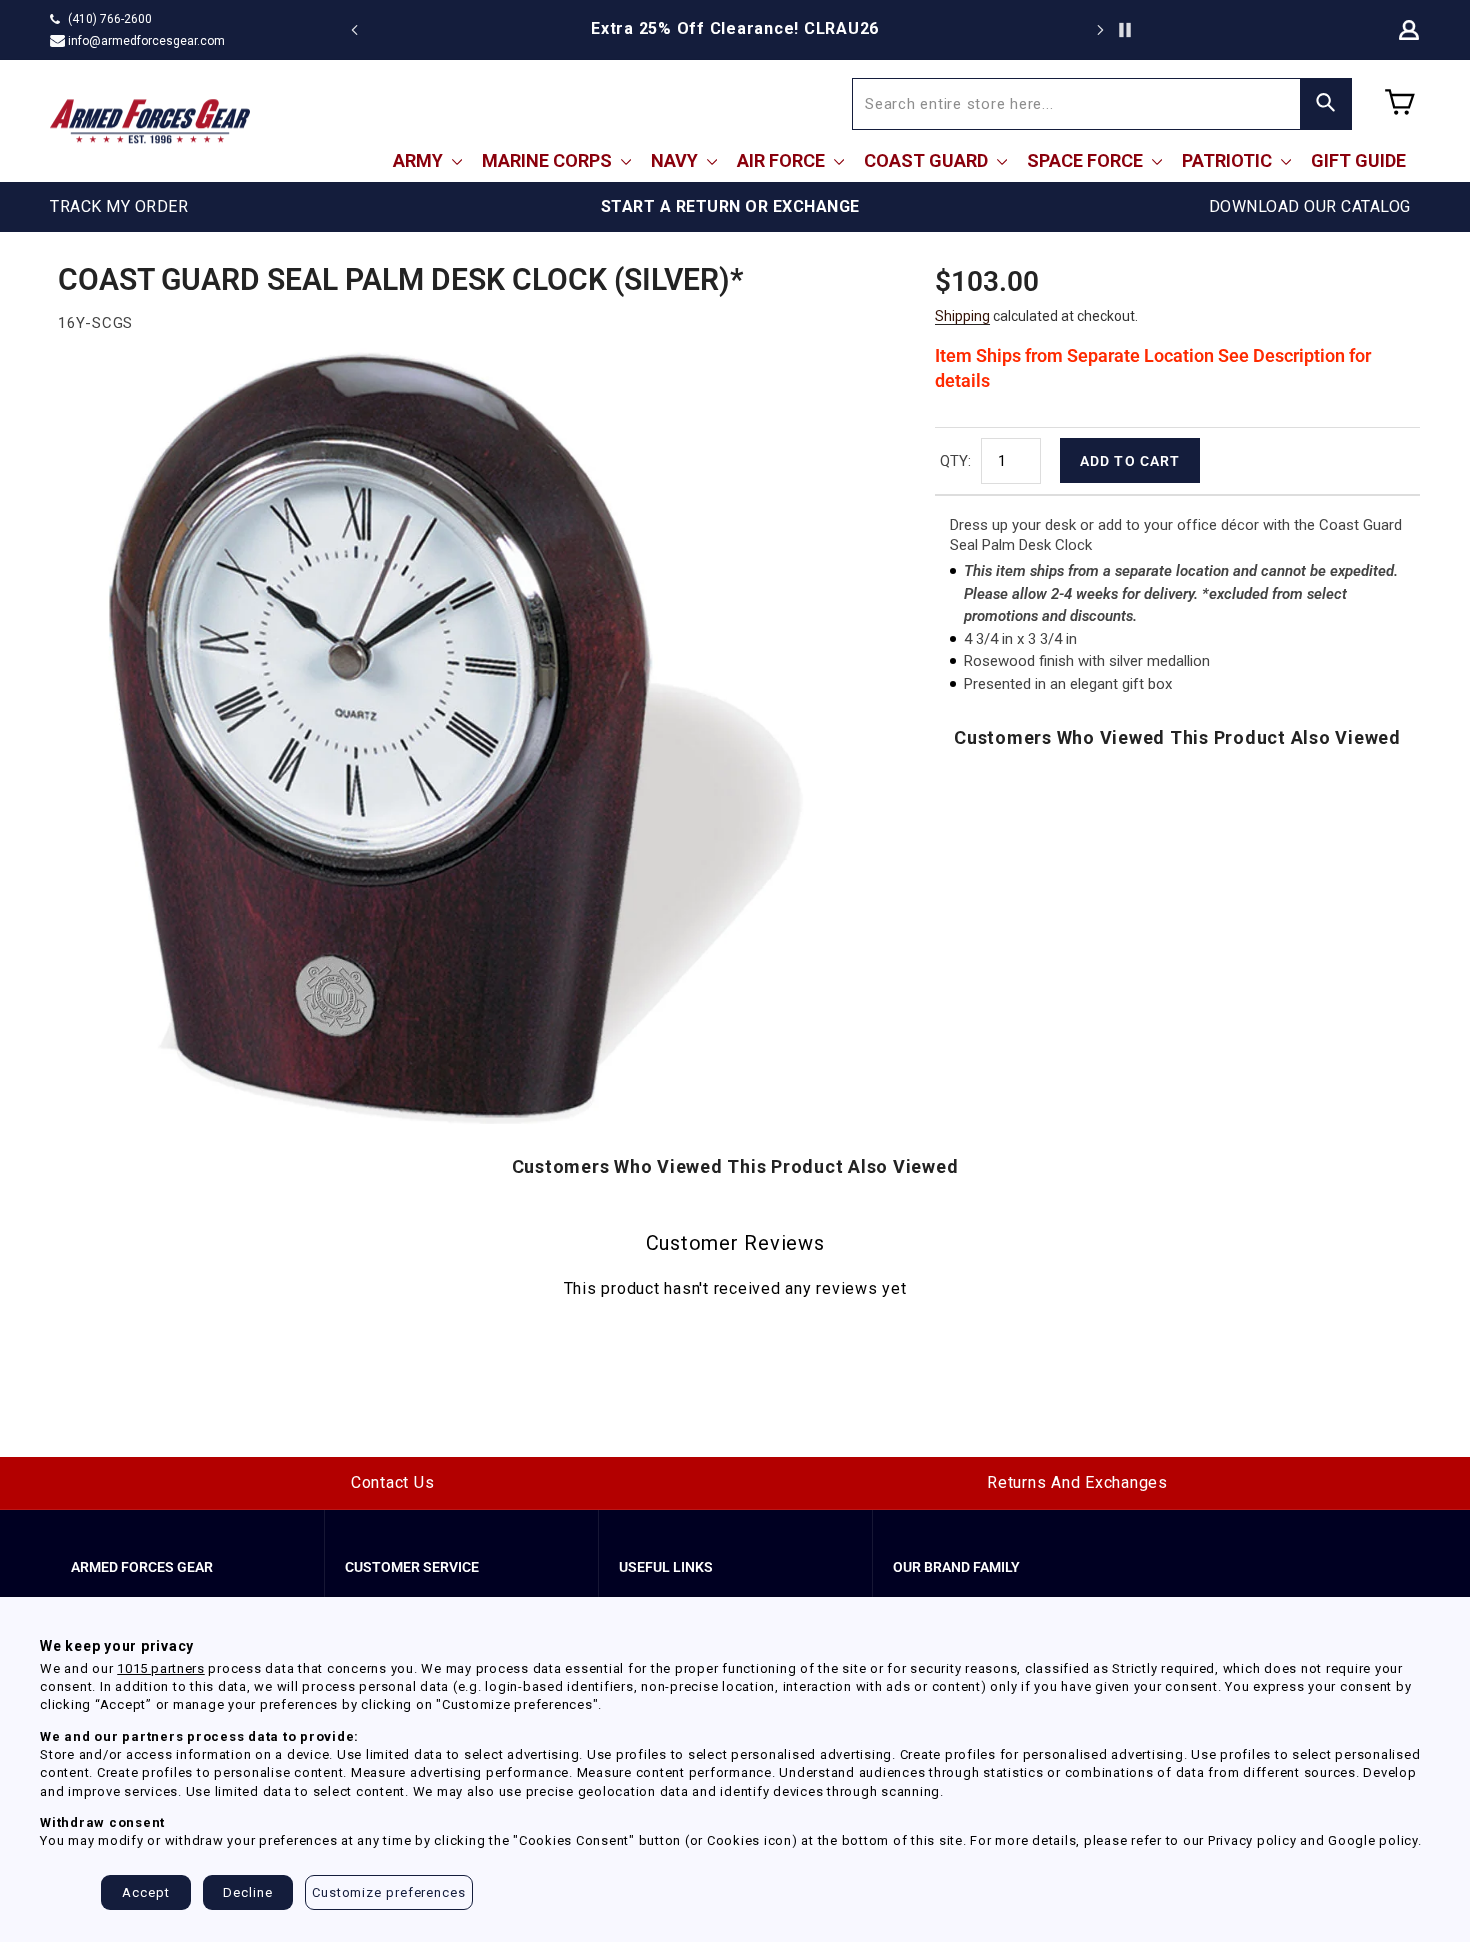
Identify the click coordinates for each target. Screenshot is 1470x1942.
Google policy (1373, 1840)
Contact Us (393, 1482)
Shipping (962, 316)
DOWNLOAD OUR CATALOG (1310, 206)
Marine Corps (549, 160)
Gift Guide (1358, 160)
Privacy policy (1252, 1840)
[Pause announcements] (1125, 30)
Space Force (1087, 160)
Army (420, 160)
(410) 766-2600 (110, 19)
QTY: (955, 461)
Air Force (783, 160)
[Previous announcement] (355, 30)
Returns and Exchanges (1077, 1482)
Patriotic (1229, 160)
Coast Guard (928, 160)
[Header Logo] (150, 121)
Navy (676, 160)
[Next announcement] (1100, 30)
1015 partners (160, 1668)
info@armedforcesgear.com (146, 41)
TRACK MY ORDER (119, 206)
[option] (735, 29)
